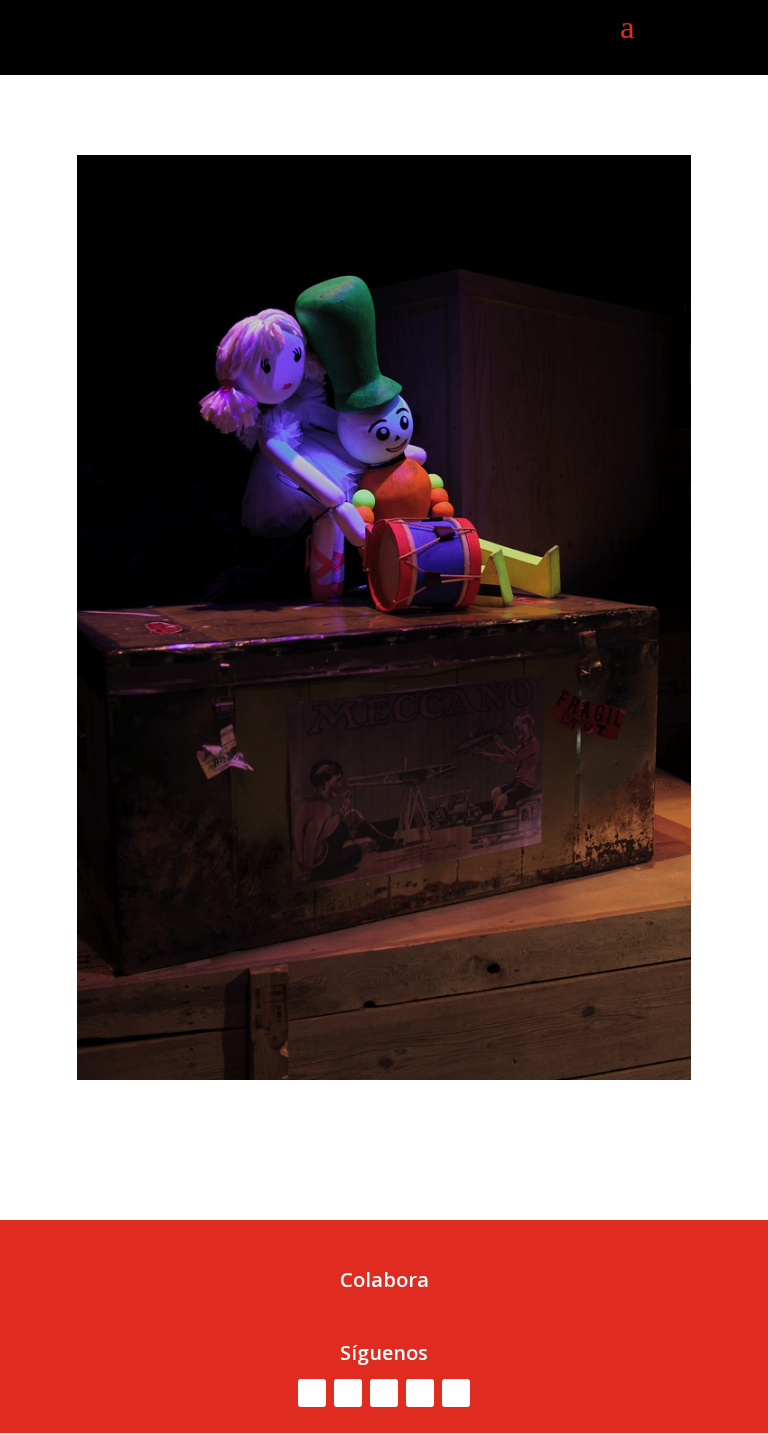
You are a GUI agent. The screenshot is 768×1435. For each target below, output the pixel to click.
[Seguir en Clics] (456, 1393)
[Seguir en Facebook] (312, 1393)
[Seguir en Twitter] (348, 1393)
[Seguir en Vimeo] (384, 1393)
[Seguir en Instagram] (420, 1393)
